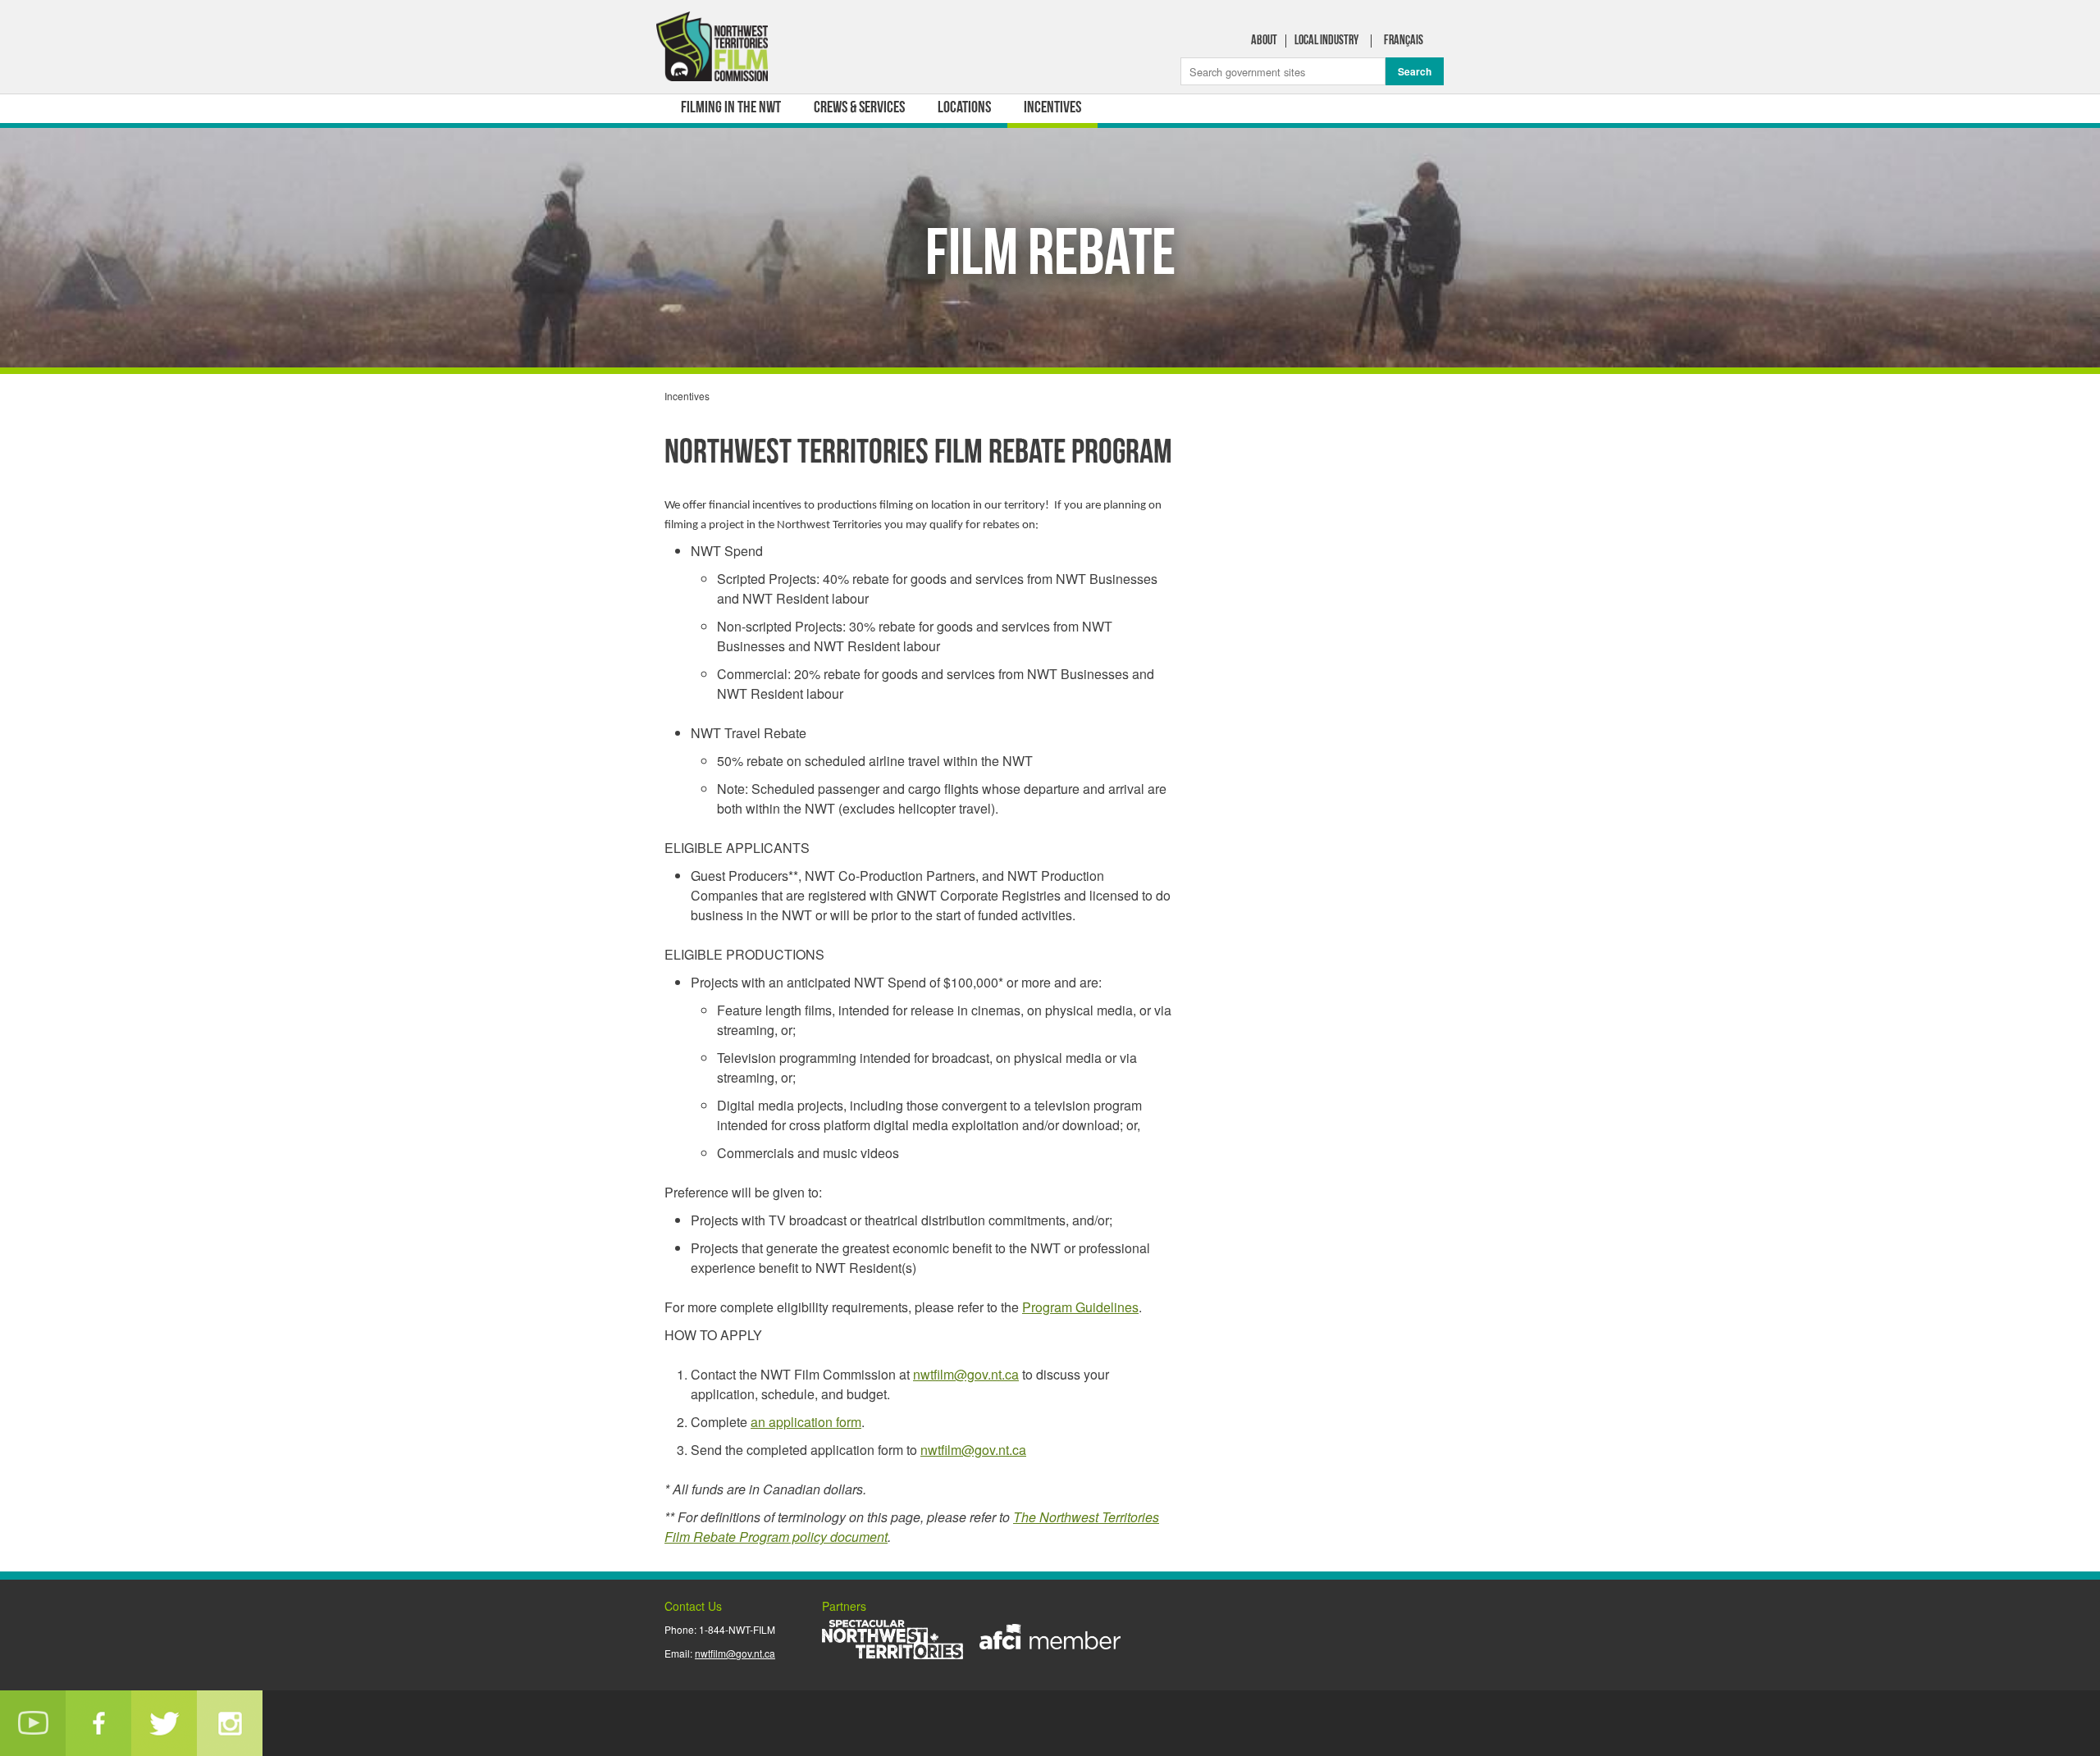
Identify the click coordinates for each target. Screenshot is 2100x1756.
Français (1404, 41)
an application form (806, 1422)
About (1264, 41)
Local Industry (1326, 41)
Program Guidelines (1080, 1307)
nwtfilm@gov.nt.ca (966, 1374)
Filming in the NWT (731, 108)
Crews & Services (859, 108)
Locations (964, 108)
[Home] (714, 50)
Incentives (1052, 108)
